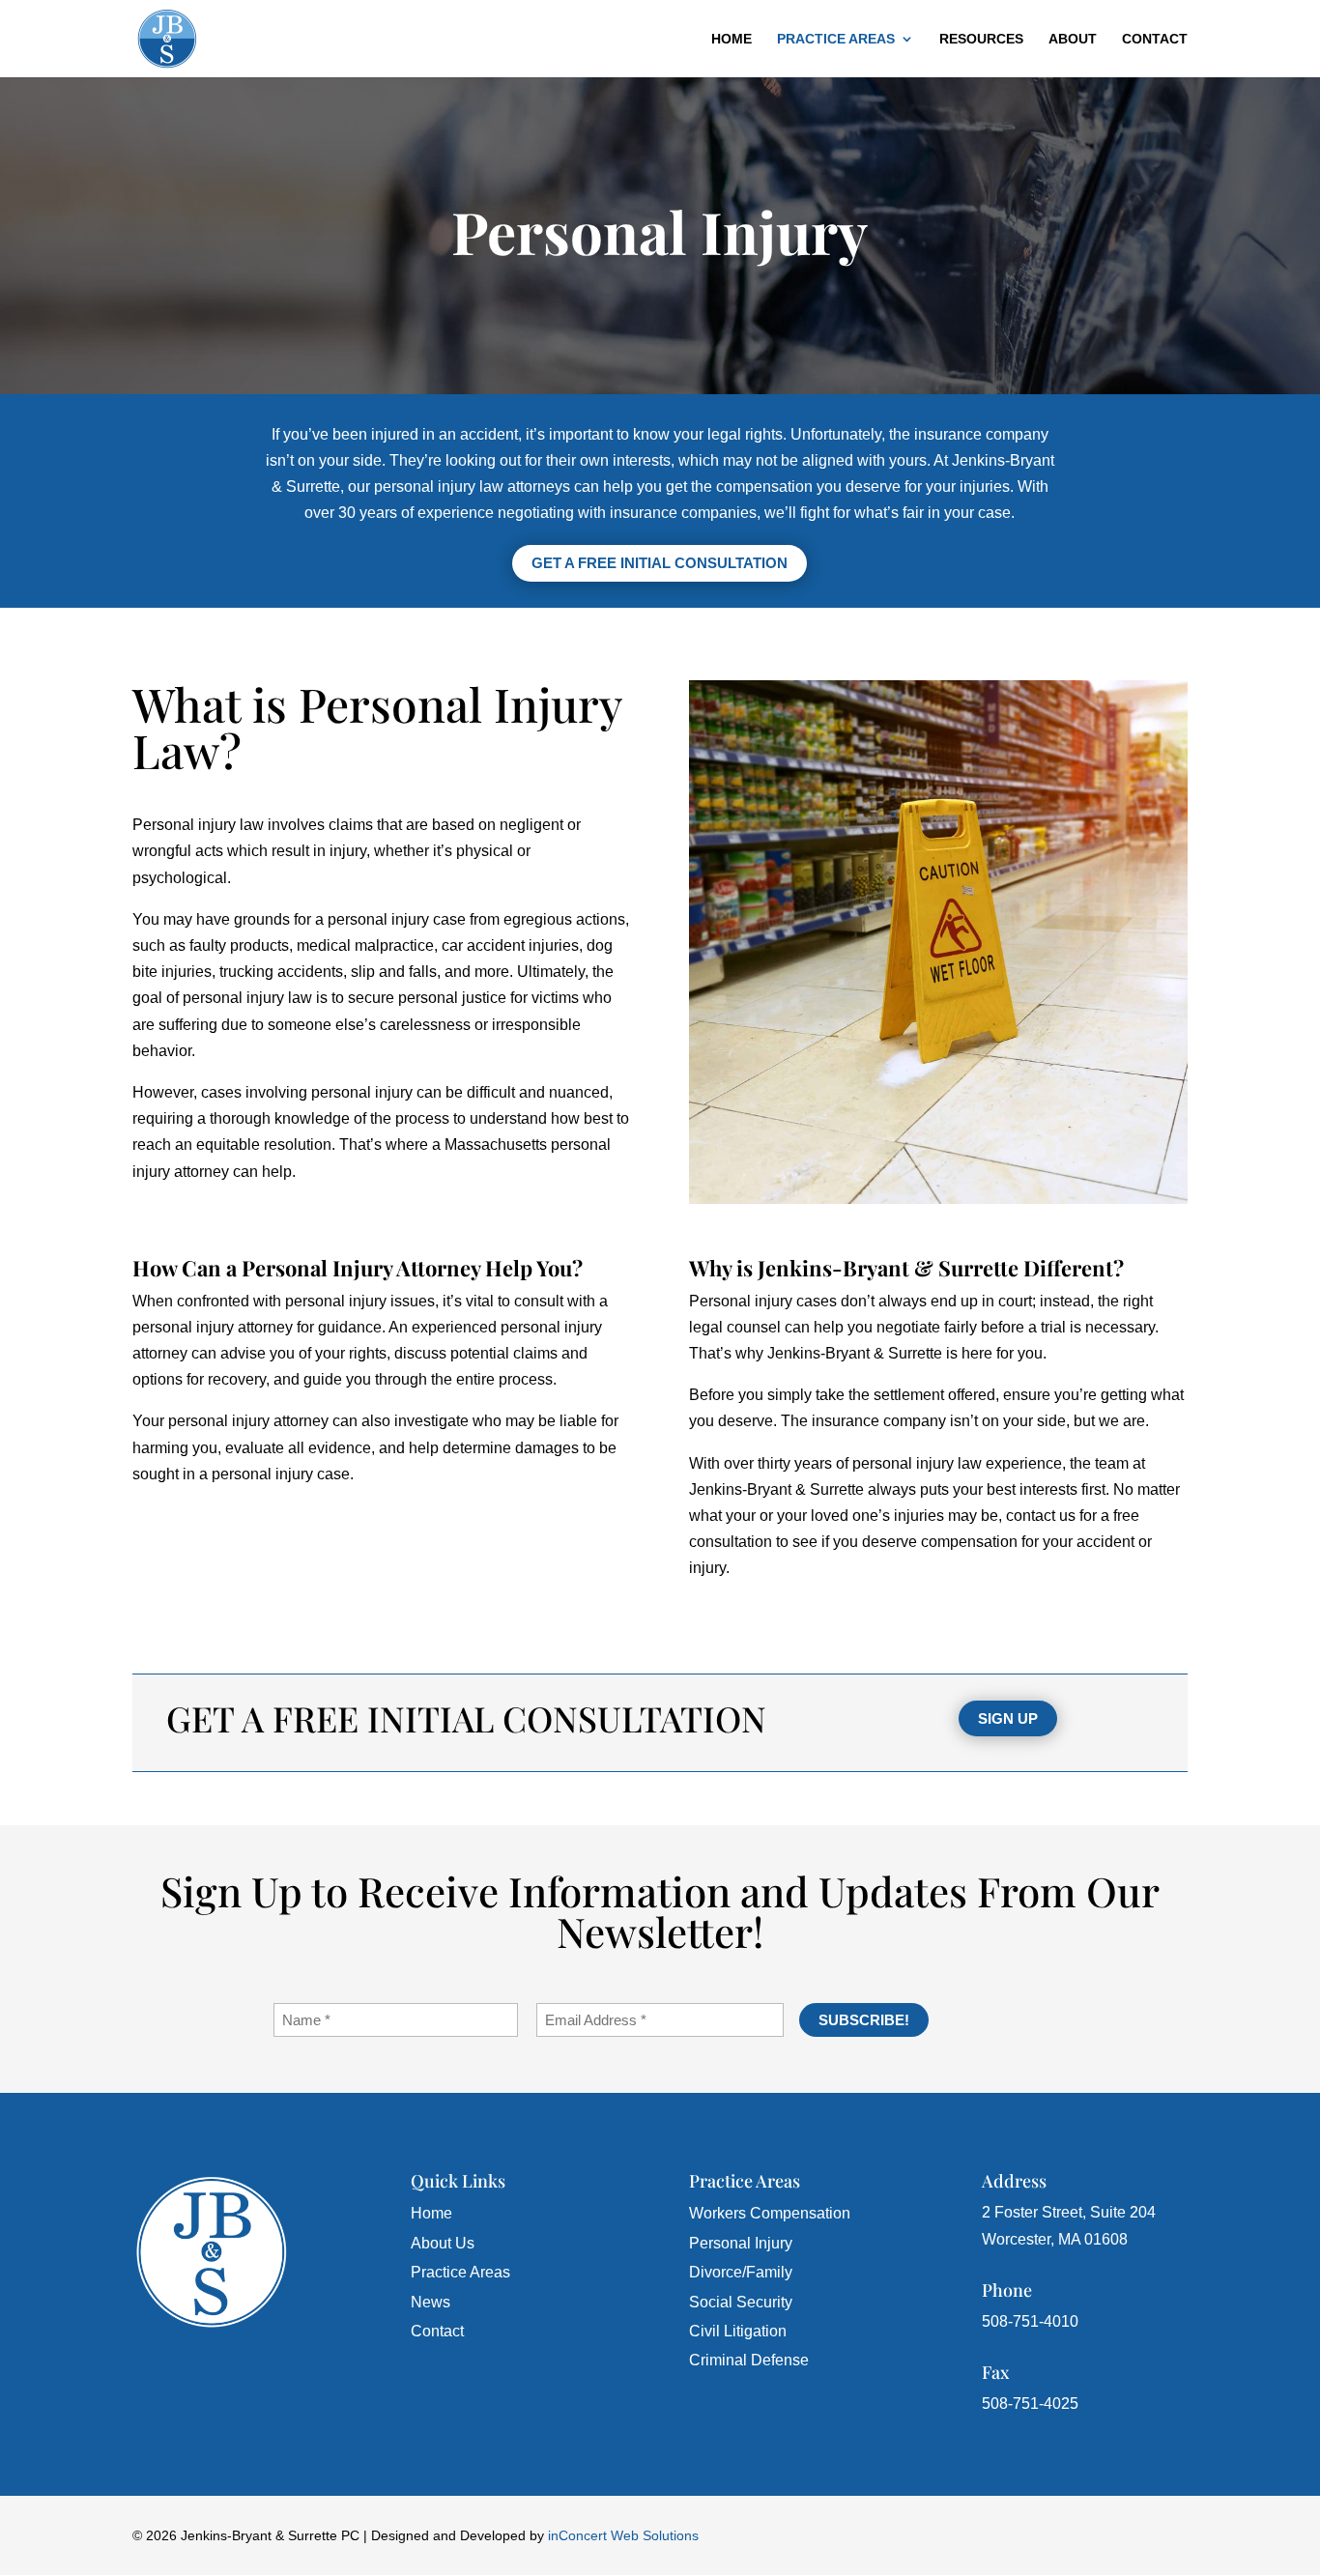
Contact (1155, 39)
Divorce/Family (741, 2272)
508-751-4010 (1030, 2321)
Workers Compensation (770, 2213)
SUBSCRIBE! (864, 2020)
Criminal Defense (749, 2360)
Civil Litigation (738, 2331)
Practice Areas (836, 39)
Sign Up (1008, 1718)
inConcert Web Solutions (623, 2535)
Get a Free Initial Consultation (660, 563)
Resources (981, 39)
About (1073, 39)
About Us (443, 2243)
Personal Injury (741, 2243)
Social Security (741, 2302)
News (430, 2302)
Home (732, 39)
